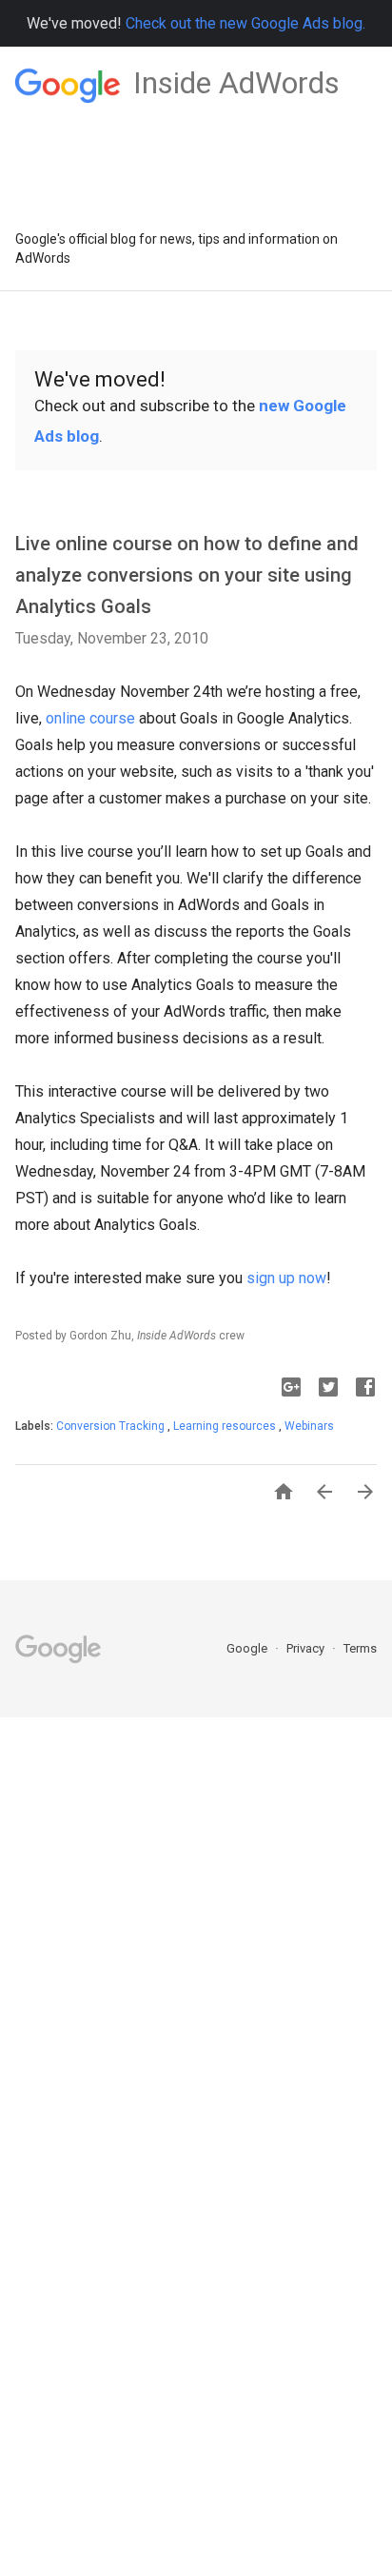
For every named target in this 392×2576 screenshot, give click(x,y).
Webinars (309, 1426)
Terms (360, 1648)
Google (248, 1648)
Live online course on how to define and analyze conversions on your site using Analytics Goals (187, 575)
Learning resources (226, 1426)
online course (90, 718)
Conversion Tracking (112, 1426)
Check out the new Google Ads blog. (245, 23)
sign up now (286, 1278)
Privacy (307, 1648)
